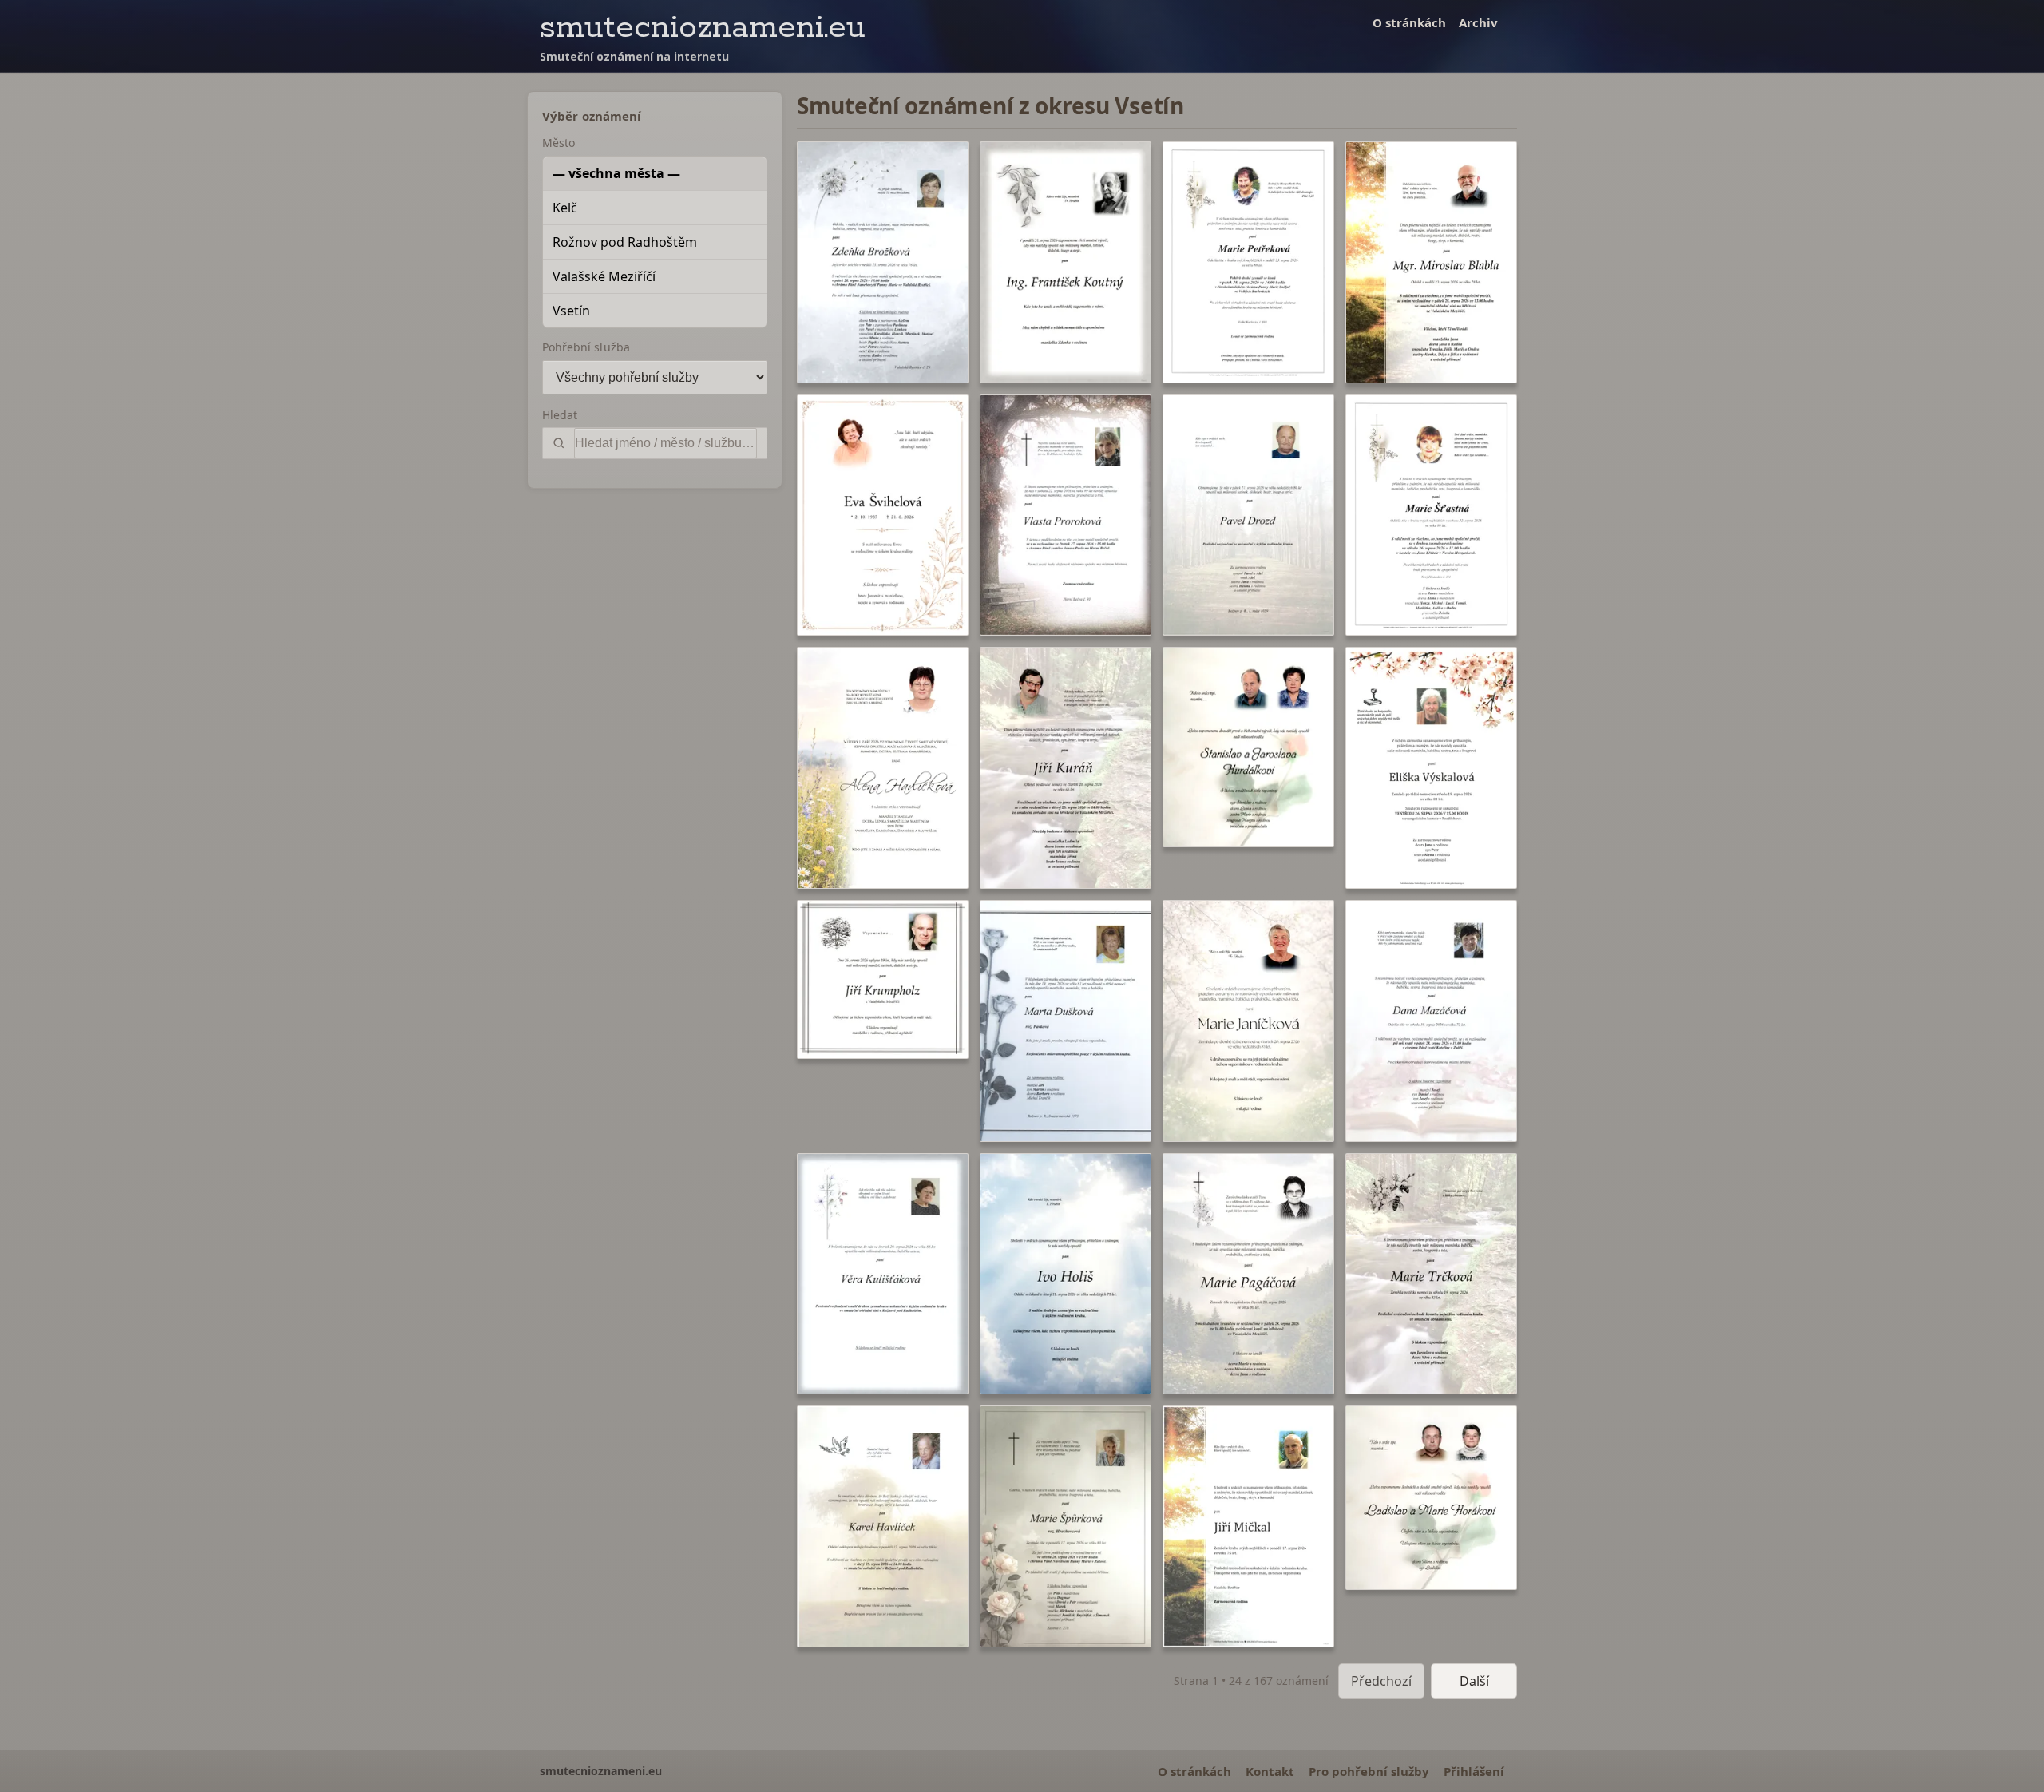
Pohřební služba (586, 347)
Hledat (560, 415)
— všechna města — (616, 173)
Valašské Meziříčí (604, 276)
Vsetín (571, 311)
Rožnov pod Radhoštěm (625, 242)
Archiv (1478, 22)
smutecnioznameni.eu (703, 28)
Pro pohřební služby (1369, 1771)
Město (559, 143)
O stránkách (1409, 22)
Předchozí (1381, 1681)
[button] (883, 262)
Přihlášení (1474, 1771)
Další (1474, 1681)
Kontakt (1270, 1771)
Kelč (565, 208)
